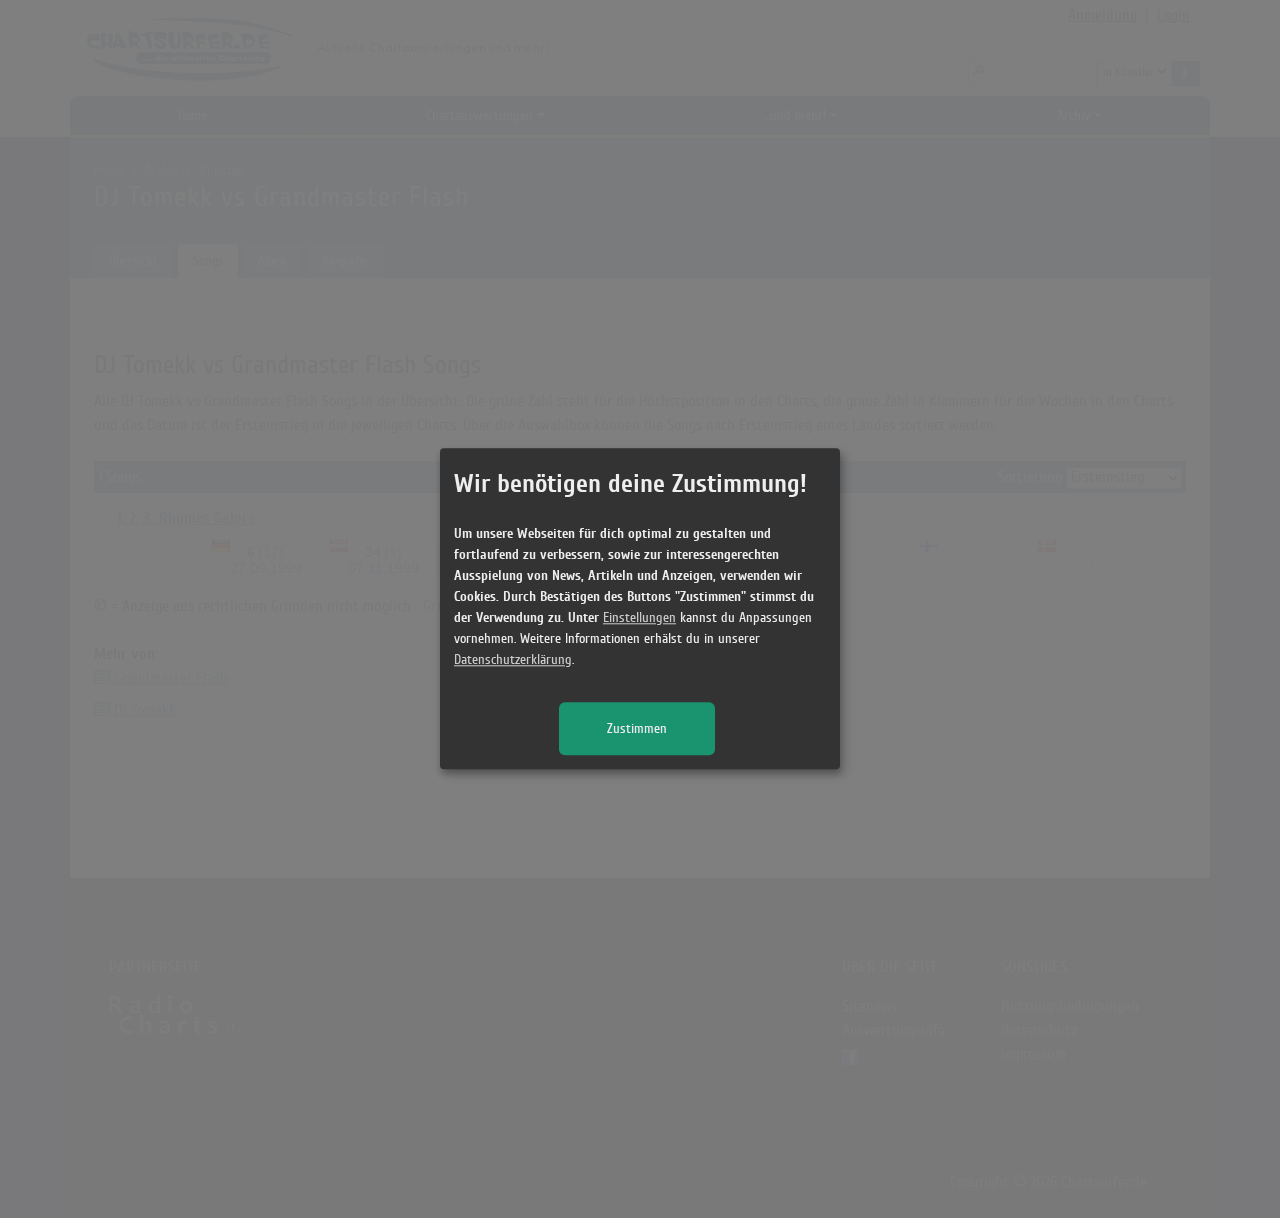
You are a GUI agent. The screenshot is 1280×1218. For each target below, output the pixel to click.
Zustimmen (637, 729)
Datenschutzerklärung (513, 660)
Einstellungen (639, 618)
